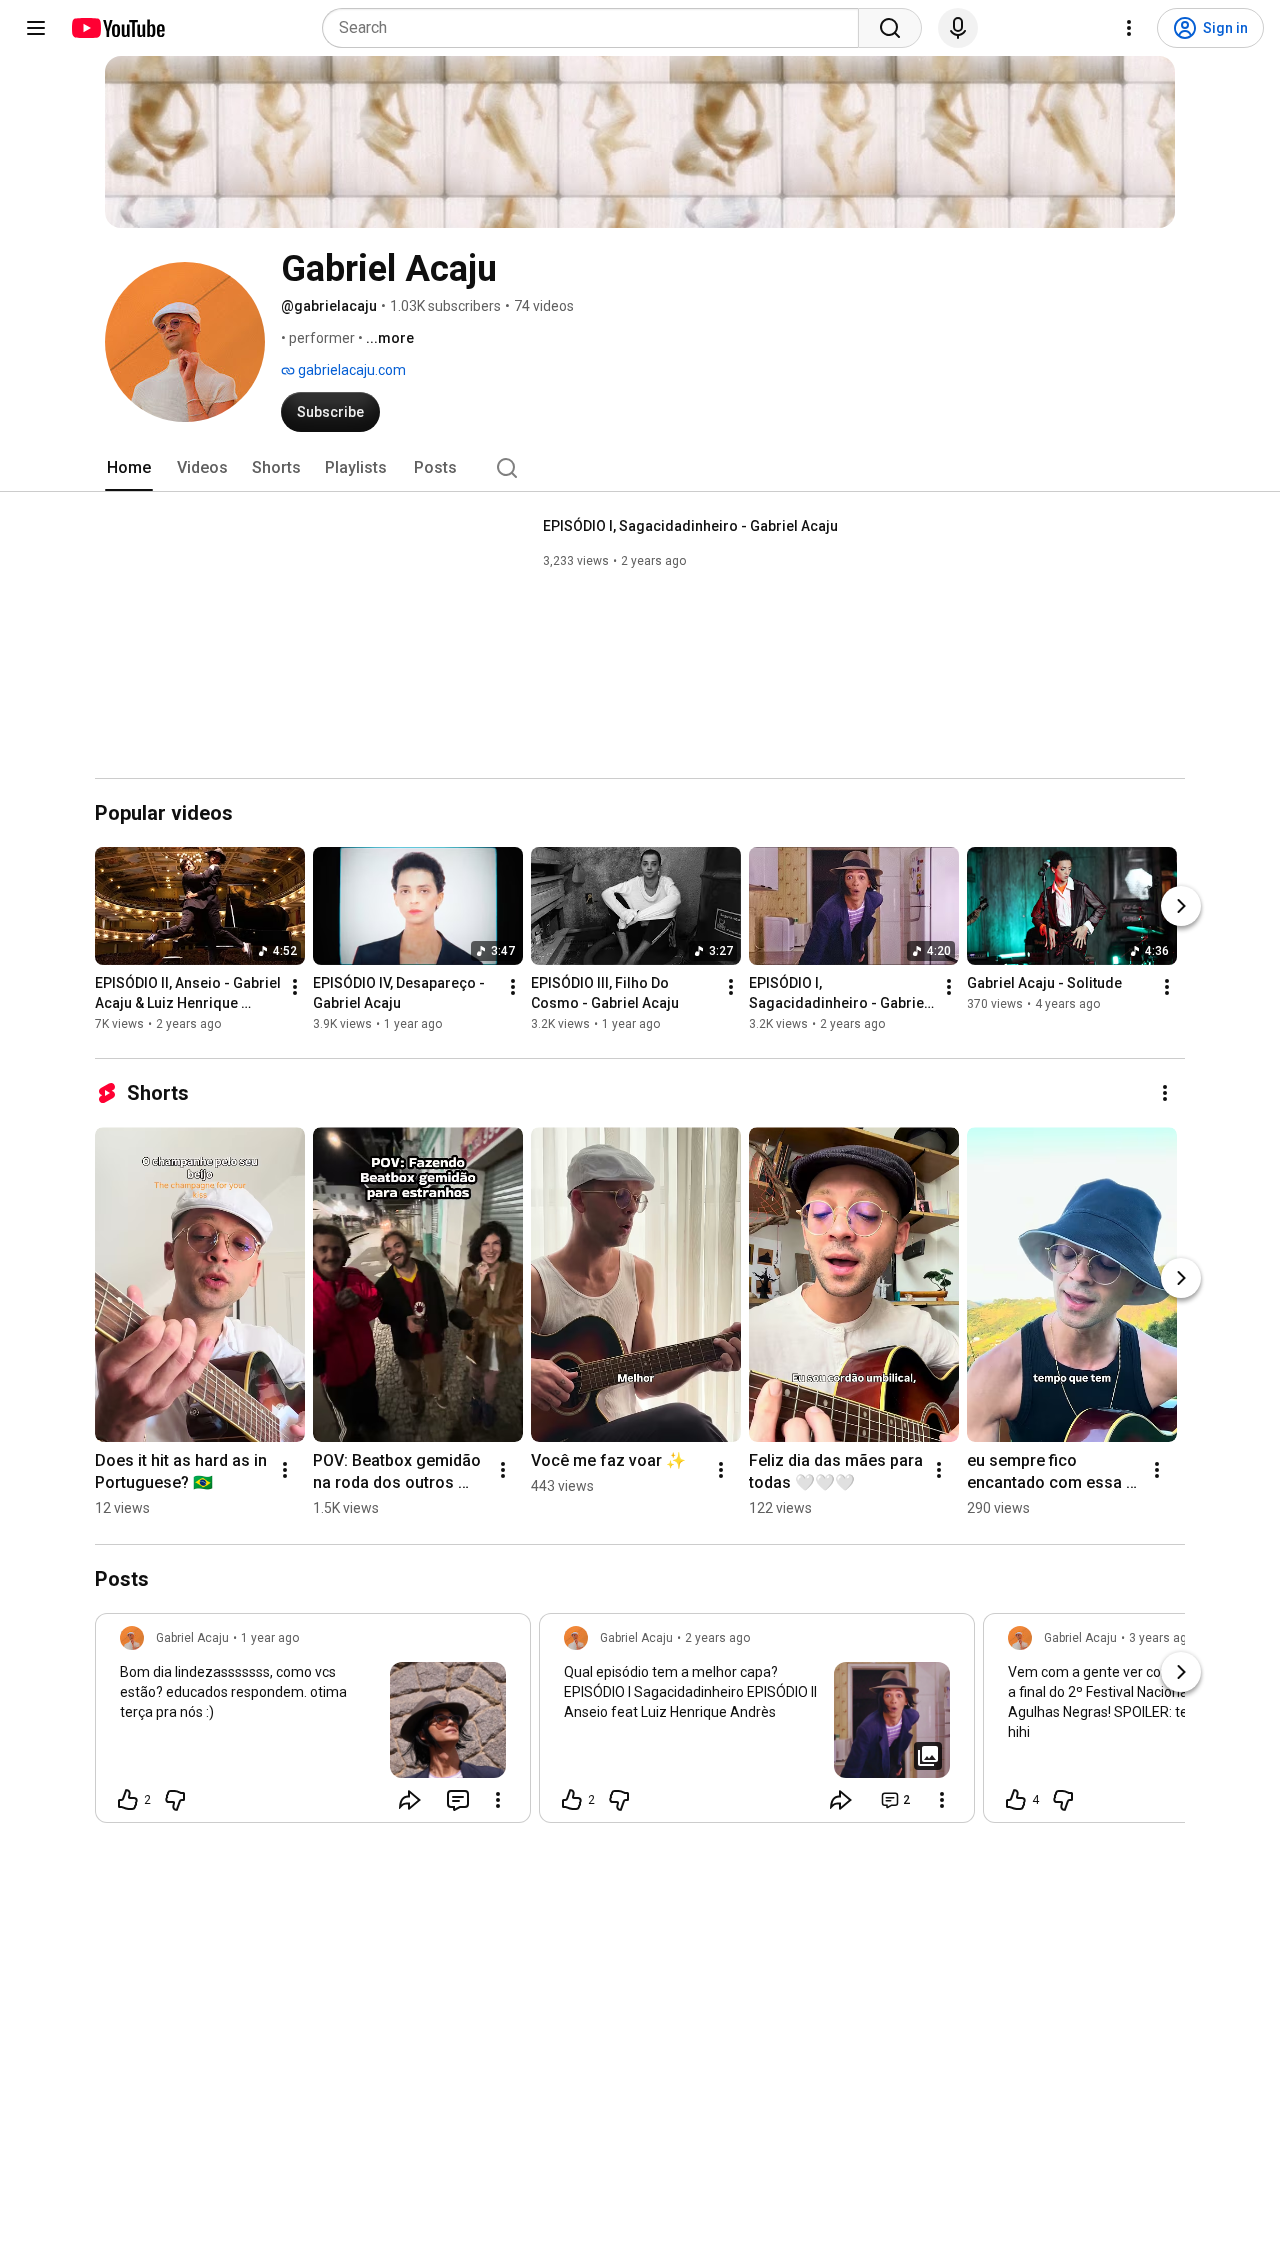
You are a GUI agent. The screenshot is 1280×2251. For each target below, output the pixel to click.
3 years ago (1161, 1638)
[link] (313, 1724)
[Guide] (36, 28)
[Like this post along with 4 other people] (1016, 1800)
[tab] (129, 468)
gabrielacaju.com (350, 370)
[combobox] (596, 28)
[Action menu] (498, 1800)
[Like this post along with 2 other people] (128, 1800)
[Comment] (458, 1800)
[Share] (410, 1800)
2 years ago (717, 1638)
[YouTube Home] (117, 28)
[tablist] (640, 468)
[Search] (890, 28)
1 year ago (270, 1638)
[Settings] (1129, 28)
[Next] (1181, 907)
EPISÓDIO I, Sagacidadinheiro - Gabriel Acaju (690, 526)
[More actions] (295, 988)
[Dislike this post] (175, 1800)
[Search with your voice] (958, 28)
